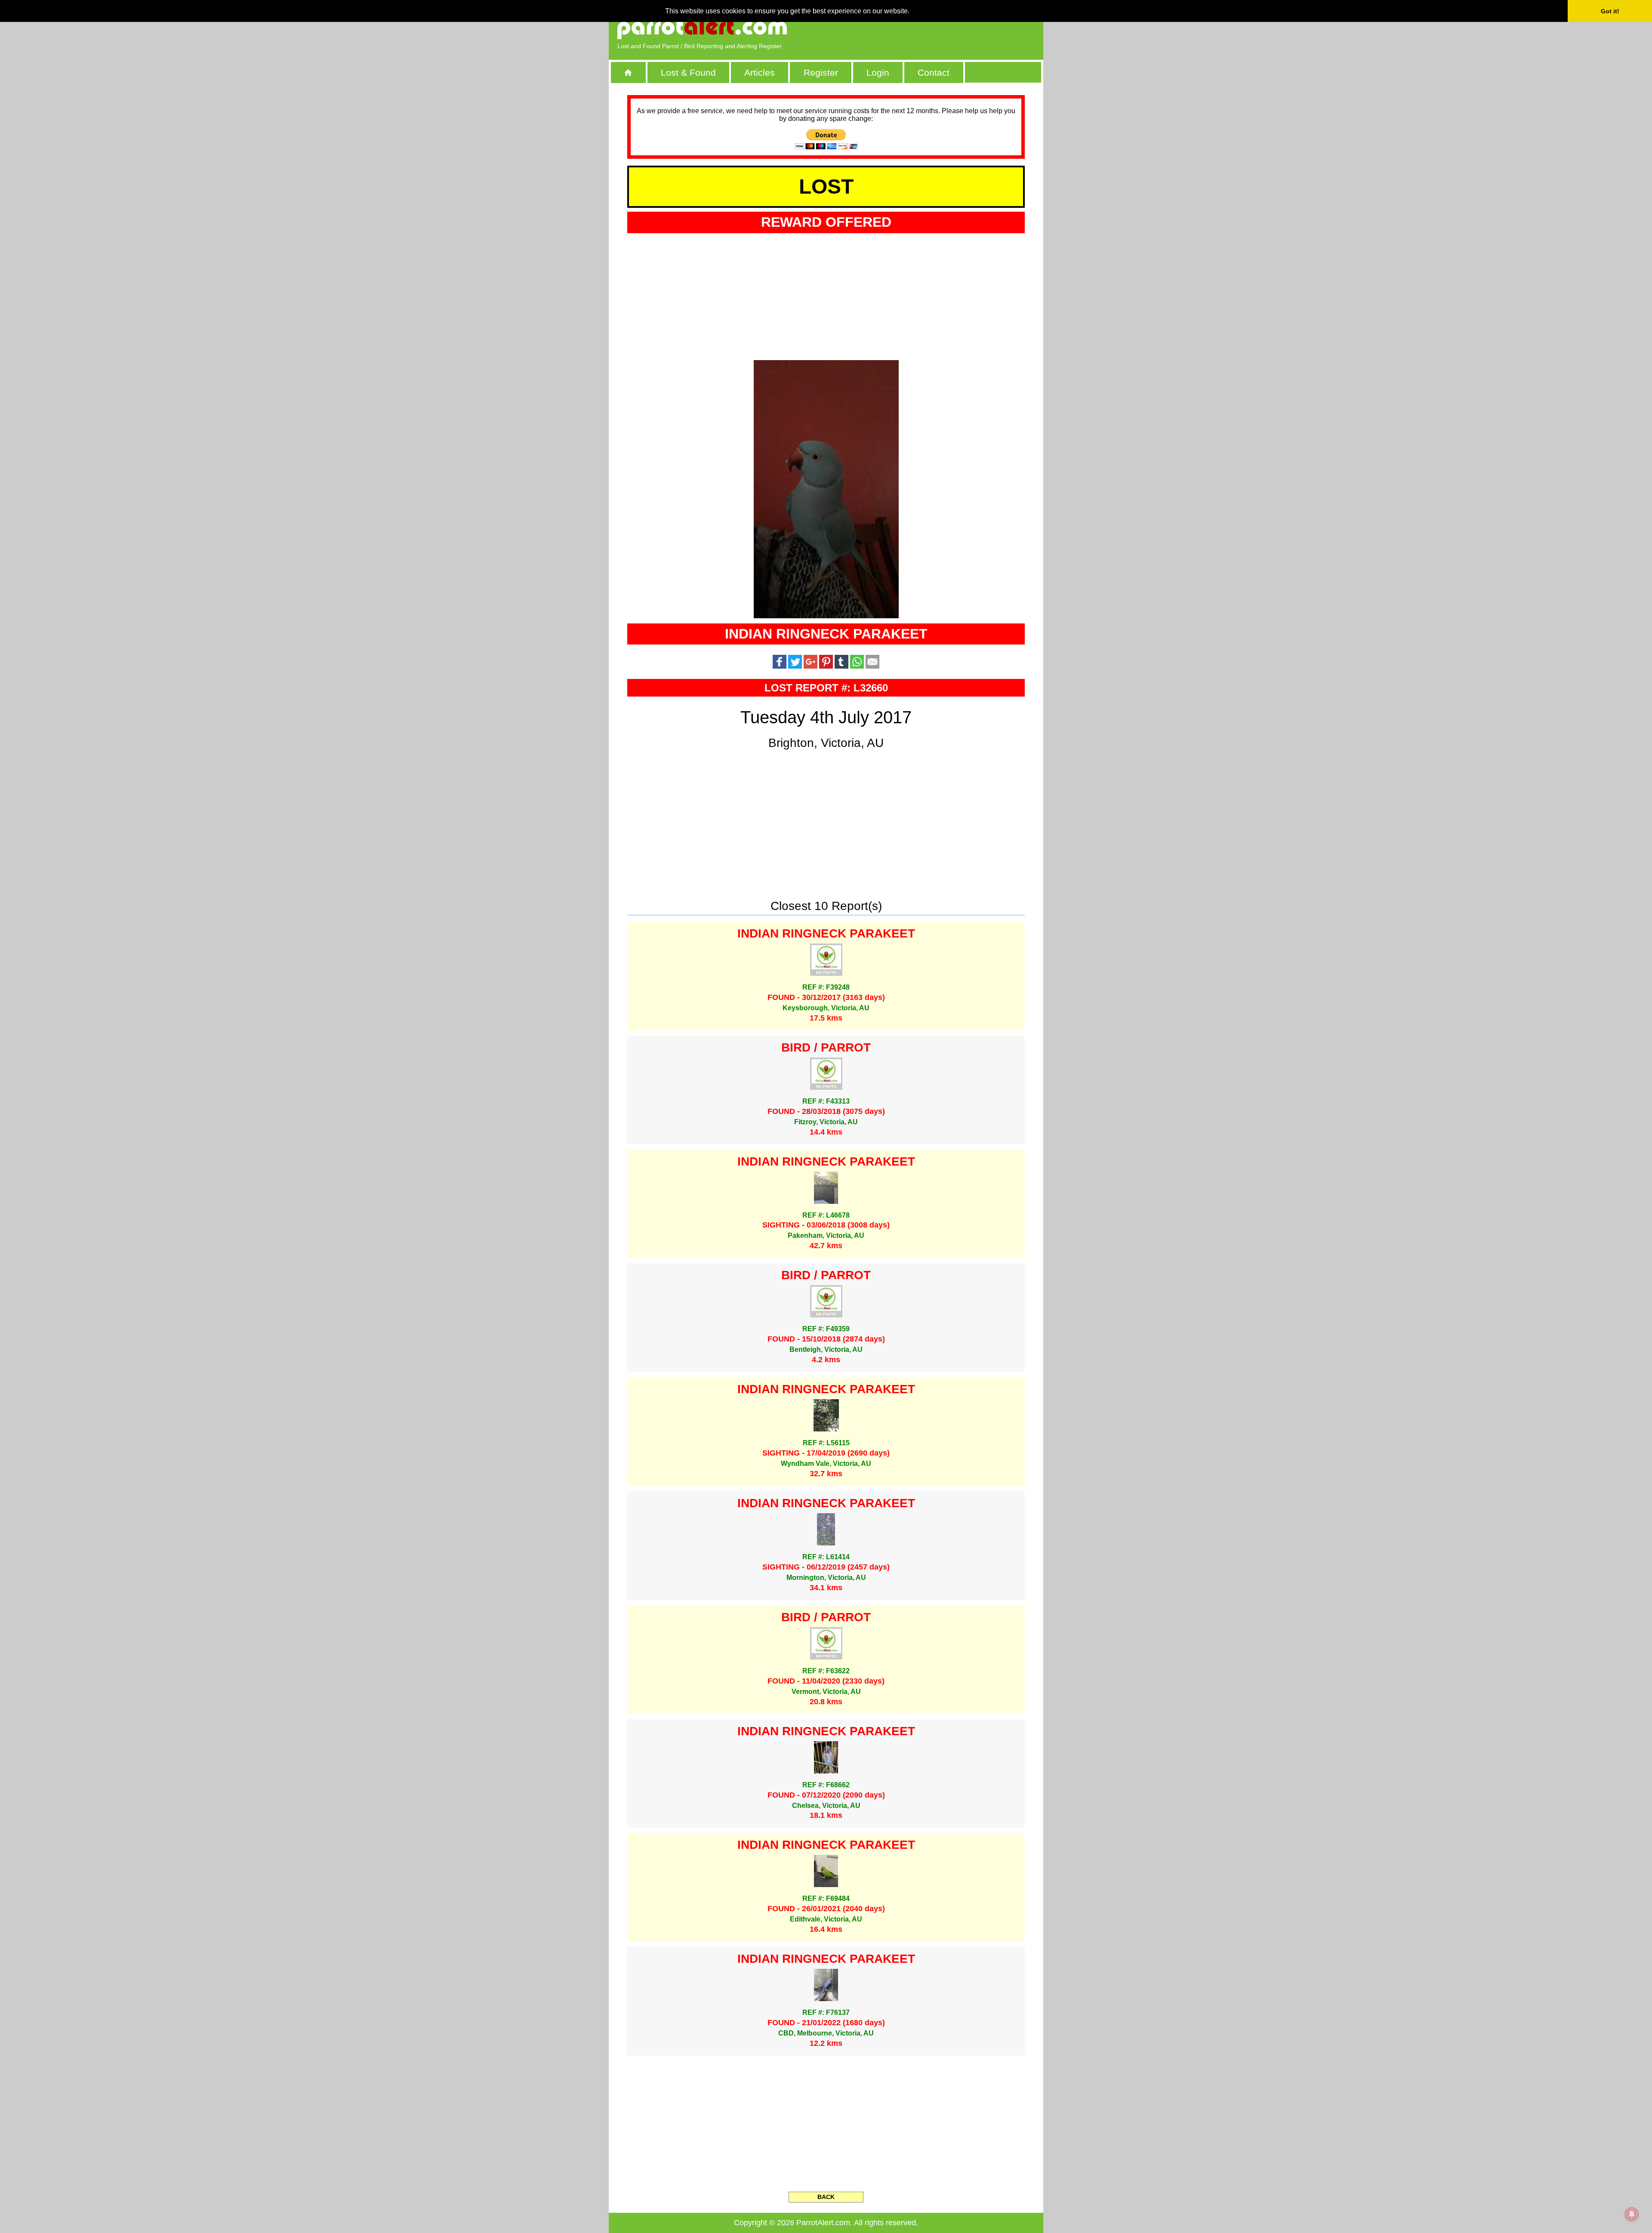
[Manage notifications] (1632, 2214)
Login (878, 72)
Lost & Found (688, 72)
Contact (934, 72)
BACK (826, 2197)
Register (821, 72)
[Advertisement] (936, 28)
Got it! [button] (1610, 11)
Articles (760, 72)
